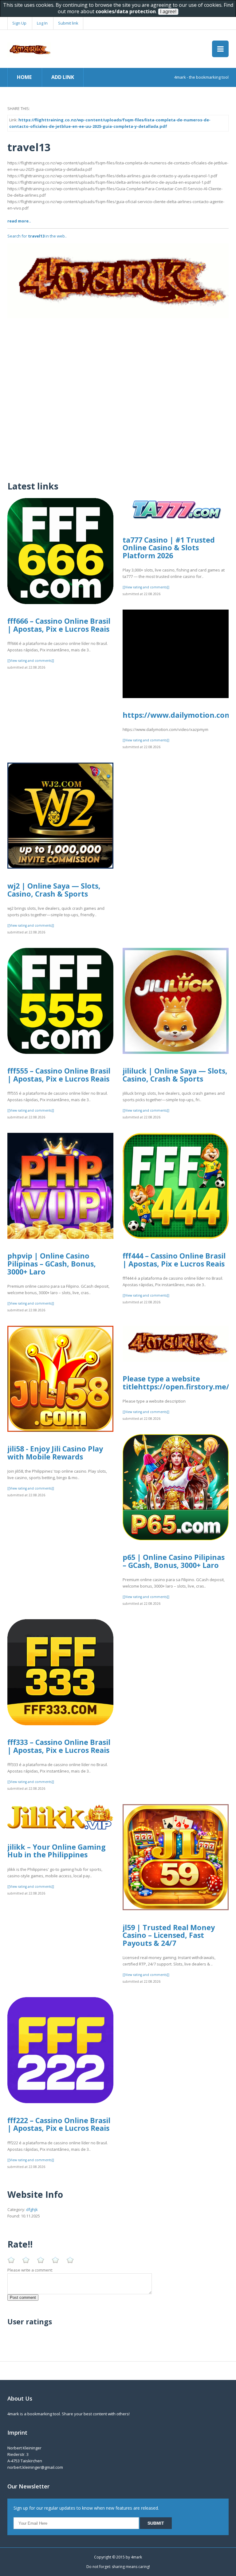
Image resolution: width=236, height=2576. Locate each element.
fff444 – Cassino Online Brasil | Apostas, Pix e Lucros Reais (174, 1260)
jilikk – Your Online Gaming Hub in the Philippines (57, 1851)
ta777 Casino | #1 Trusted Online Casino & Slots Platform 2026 (169, 548)
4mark (136, 2557)
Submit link (68, 23)
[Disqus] (118, 395)
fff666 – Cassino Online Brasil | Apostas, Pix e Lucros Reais (59, 625)
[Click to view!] (118, 281)
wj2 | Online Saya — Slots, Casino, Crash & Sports (54, 890)
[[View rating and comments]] (31, 661)
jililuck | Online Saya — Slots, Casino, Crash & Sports (175, 1075)
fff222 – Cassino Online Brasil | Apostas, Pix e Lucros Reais (59, 2124)
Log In (42, 23)
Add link (63, 77)
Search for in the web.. (37, 236)
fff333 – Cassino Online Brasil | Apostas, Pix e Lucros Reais (59, 1746)
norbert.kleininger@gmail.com (35, 2467)
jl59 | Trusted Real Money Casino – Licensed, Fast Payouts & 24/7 (169, 1935)
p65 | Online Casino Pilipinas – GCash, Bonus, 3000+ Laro (174, 1561)
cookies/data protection (126, 11)
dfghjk (32, 2209)
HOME (24, 77)
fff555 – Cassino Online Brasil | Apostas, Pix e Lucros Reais (59, 1075)
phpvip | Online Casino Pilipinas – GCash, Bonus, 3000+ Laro (52, 1264)
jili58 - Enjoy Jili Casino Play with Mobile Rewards (55, 1453)
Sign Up (19, 23)
